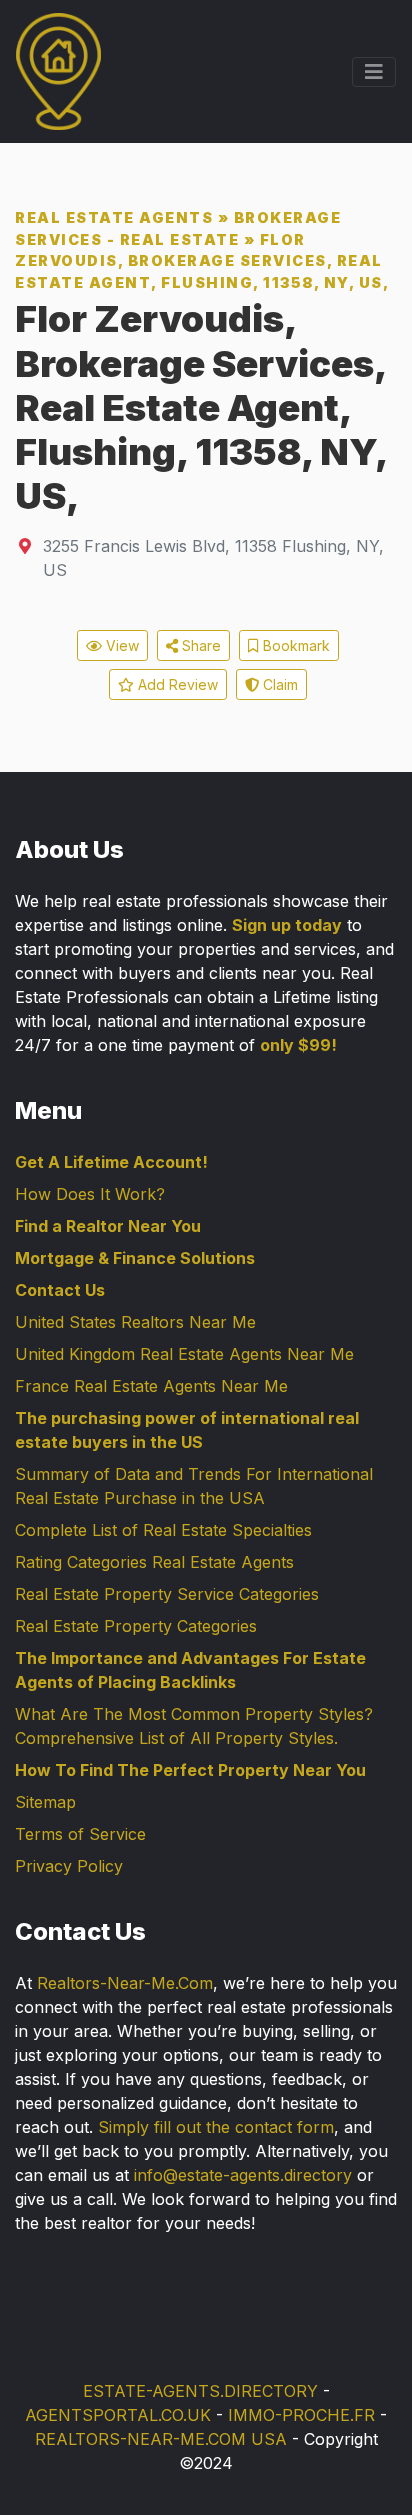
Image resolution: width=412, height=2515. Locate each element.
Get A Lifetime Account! (111, 1162)
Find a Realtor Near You (108, 1226)
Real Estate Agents (114, 217)
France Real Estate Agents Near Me (151, 1386)
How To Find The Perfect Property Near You (190, 1770)
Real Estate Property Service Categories (167, 1594)
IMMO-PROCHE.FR (301, 2415)
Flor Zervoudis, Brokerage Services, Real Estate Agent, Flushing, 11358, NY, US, (202, 261)
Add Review (176, 684)
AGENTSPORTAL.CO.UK (118, 2415)
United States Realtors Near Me (135, 1322)
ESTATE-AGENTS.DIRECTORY (200, 2391)
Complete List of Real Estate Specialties (163, 1530)
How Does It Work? (90, 1194)
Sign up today (287, 925)
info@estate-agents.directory (243, 2175)
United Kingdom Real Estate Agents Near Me (184, 1354)
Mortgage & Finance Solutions (135, 1258)
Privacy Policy (69, 1866)
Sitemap (45, 1802)
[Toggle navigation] (374, 72)
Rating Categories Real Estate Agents (154, 1562)
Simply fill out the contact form (216, 2127)
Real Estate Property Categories (136, 1626)
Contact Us (60, 1290)
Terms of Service (80, 1834)
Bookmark (294, 645)
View (120, 645)
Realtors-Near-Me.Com (125, 1983)
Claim (278, 684)
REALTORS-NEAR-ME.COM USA (161, 2439)
